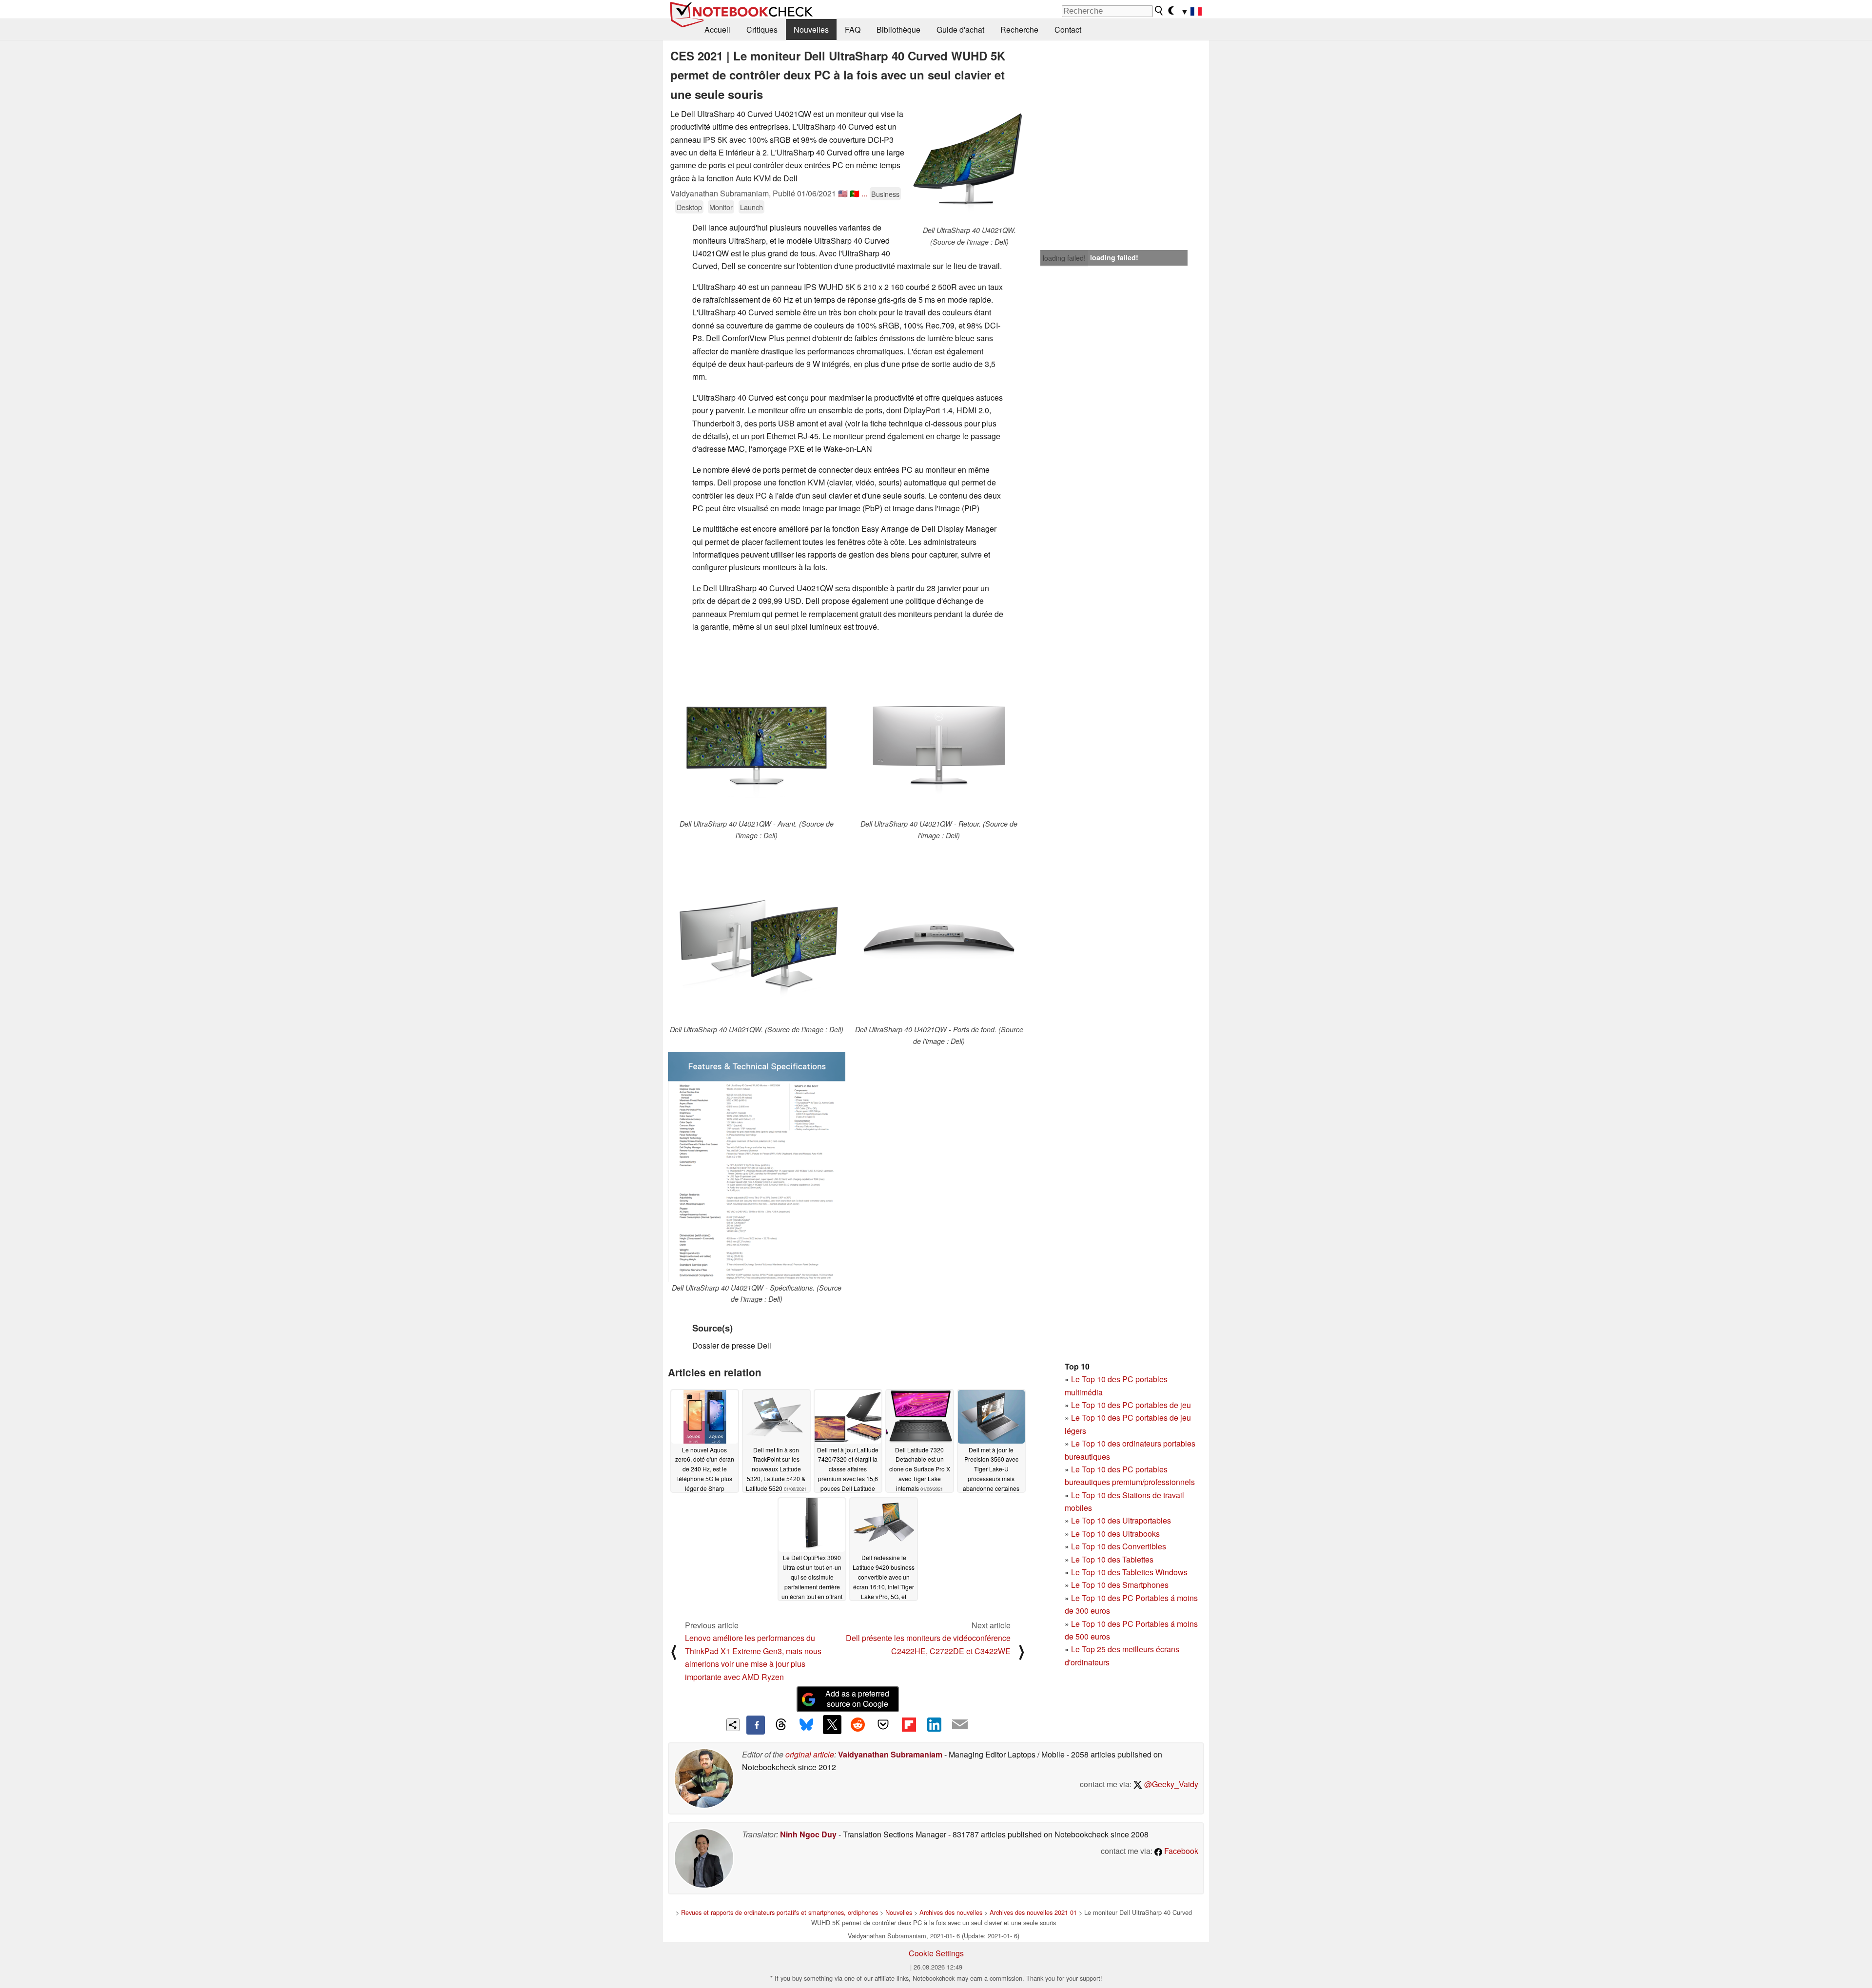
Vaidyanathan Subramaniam (890, 1754)
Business (885, 194)
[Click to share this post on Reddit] (858, 1724)
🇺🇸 (843, 193)
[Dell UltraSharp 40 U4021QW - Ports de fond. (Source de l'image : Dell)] (939, 935)
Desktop (689, 207)
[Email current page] (960, 1725)
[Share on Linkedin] (934, 1724)
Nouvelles (811, 29)
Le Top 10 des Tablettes (1112, 1559)
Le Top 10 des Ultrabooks (1115, 1534)
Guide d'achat (960, 29)
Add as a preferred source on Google (857, 1698)
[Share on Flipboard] (909, 1724)
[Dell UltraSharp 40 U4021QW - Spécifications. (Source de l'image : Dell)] (757, 1167)
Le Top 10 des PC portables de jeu (1131, 1405)
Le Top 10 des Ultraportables (1121, 1520)
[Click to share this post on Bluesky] (806, 1725)
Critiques (762, 29)
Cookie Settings (936, 1953)
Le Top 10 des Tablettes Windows (1129, 1572)
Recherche (1019, 29)
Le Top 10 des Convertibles (1119, 1546)
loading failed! (1064, 258)
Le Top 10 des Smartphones (1120, 1585)
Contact (1068, 29)
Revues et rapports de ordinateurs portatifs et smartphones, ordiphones (780, 1912)
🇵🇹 (855, 193)
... (864, 193)
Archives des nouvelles (951, 1912)
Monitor (721, 207)
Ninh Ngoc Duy (808, 1834)
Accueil (717, 29)
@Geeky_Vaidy (1170, 1784)
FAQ (853, 29)
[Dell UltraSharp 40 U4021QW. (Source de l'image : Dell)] (969, 166)
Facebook (1180, 1851)
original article (810, 1754)
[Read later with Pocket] (883, 1724)
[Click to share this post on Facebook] (756, 1725)
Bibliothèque (898, 29)
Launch (751, 207)
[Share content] (733, 1725)
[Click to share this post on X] (832, 1724)
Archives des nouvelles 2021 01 (1033, 1912)
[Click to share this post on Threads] (781, 1725)
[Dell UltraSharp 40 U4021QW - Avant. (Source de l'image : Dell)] (757, 730)
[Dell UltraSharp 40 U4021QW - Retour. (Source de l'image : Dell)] (939, 730)
